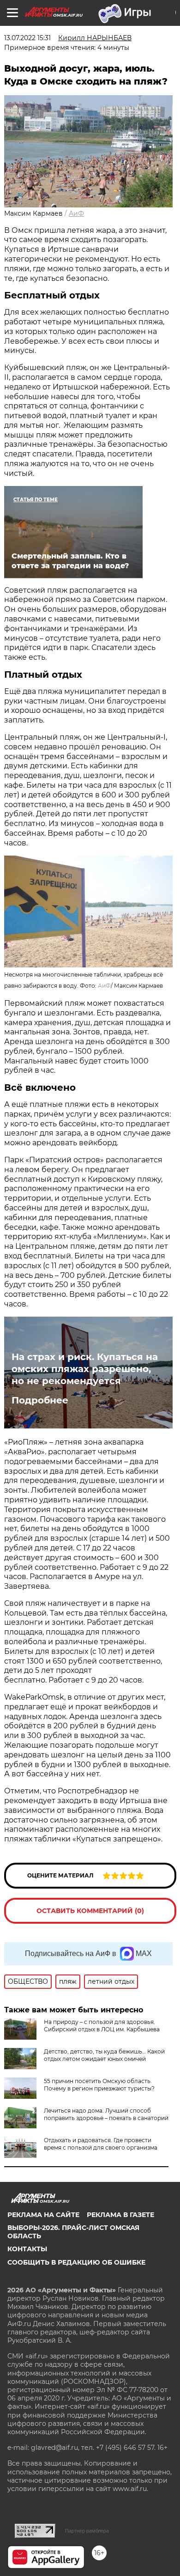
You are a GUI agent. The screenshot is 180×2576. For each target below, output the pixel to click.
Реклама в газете (120, 2215)
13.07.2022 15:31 (27, 38)
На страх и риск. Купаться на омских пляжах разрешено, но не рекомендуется (85, 1369)
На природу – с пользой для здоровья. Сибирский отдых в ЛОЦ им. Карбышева (102, 2026)
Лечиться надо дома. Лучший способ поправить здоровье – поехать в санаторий (106, 2114)
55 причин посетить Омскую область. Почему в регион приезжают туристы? (99, 2085)
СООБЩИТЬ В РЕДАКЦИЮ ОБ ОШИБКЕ (76, 2262)
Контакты (27, 2249)
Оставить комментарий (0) (90, 1911)
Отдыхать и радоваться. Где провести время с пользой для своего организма (101, 2144)
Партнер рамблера (87, 2531)
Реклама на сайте (43, 2215)
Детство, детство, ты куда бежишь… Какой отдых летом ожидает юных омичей (104, 2055)
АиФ (76, 213)
